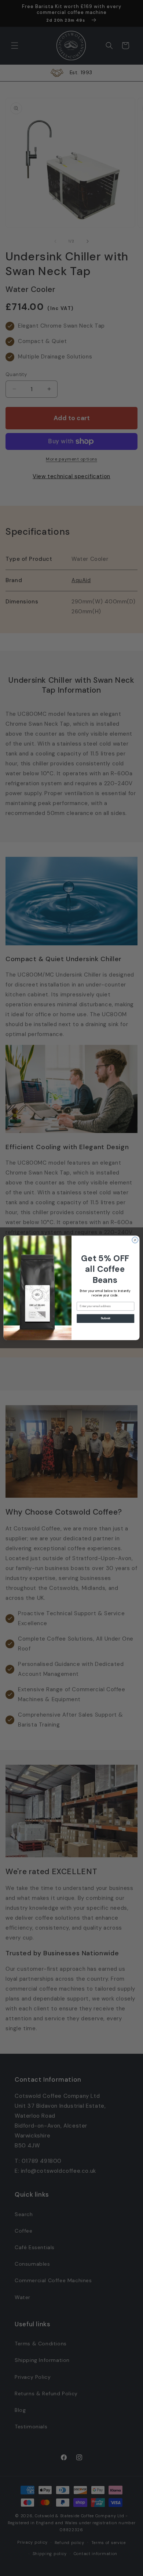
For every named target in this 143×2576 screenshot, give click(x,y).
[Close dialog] (135, 1240)
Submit (106, 1318)
